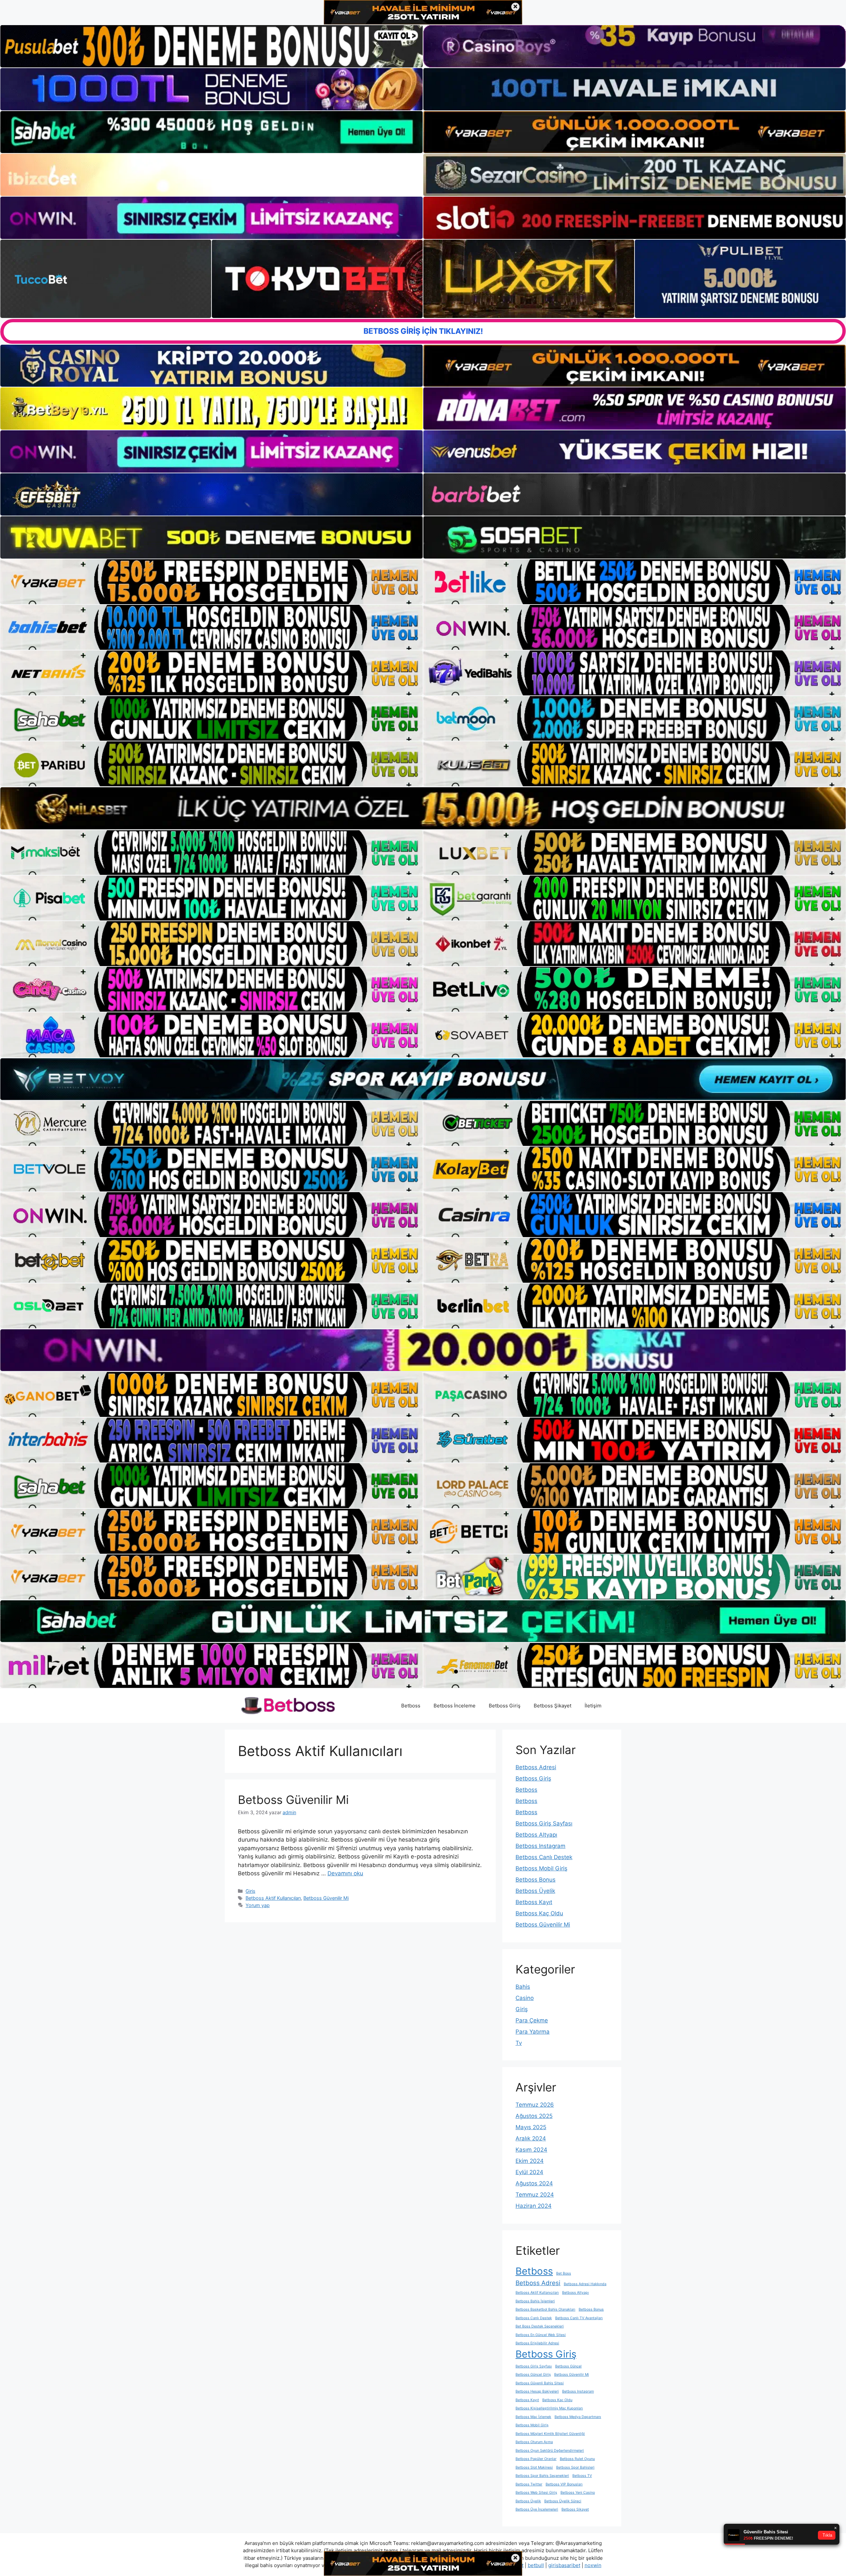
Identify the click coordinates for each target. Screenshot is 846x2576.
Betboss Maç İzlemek (533, 2417)
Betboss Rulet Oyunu (577, 2459)
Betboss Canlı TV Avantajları (579, 2318)
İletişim (593, 1706)
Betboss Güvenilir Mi (293, 1800)
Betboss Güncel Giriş (533, 2375)
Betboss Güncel (568, 2366)
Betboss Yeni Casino (578, 2493)
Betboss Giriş (505, 1706)
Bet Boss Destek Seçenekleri (540, 2326)
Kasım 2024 (531, 2150)
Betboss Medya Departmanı (578, 2417)
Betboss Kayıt (534, 1902)
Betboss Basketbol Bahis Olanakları (545, 2309)
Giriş (250, 1891)
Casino (525, 1998)
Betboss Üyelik (535, 1891)
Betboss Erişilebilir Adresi (537, 2343)
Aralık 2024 (531, 2138)
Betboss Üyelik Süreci (563, 2501)
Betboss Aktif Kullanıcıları (273, 1898)
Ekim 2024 (530, 2161)
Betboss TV (582, 2476)
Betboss (411, 1706)
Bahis (523, 1987)
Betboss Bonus (536, 1880)
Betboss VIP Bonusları (564, 2484)
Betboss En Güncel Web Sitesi (541, 2335)
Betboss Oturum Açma (534, 2442)
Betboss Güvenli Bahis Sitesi (540, 2383)
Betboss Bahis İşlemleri (535, 2301)
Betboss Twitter (529, 2484)
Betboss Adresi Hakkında (585, 2284)
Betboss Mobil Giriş (541, 1868)
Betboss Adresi (536, 1767)
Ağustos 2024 (534, 2183)
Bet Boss (564, 2273)
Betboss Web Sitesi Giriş (536, 2493)
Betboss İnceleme (455, 1706)
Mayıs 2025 (531, 2127)
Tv (519, 2043)
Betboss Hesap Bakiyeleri (537, 2391)
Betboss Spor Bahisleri (575, 2467)
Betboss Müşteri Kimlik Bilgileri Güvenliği (550, 2434)
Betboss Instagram (540, 1846)
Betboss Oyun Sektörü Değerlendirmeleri (550, 2451)
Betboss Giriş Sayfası (544, 1823)
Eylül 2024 (529, 2172)
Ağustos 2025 (534, 2116)
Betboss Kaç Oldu (539, 1913)
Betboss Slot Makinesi (534, 2467)
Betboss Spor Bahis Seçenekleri (542, 2476)
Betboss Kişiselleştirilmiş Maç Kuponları (549, 2408)
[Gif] (423, 808)
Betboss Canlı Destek (544, 1857)
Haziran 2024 (534, 2206)
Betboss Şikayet (553, 1706)
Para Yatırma (533, 2032)
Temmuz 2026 (535, 2105)
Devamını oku (345, 1873)
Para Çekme (532, 2020)
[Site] (211, 582)
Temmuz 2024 (535, 2195)
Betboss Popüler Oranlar (536, 2459)
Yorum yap (258, 1905)
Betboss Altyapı (536, 1835)
